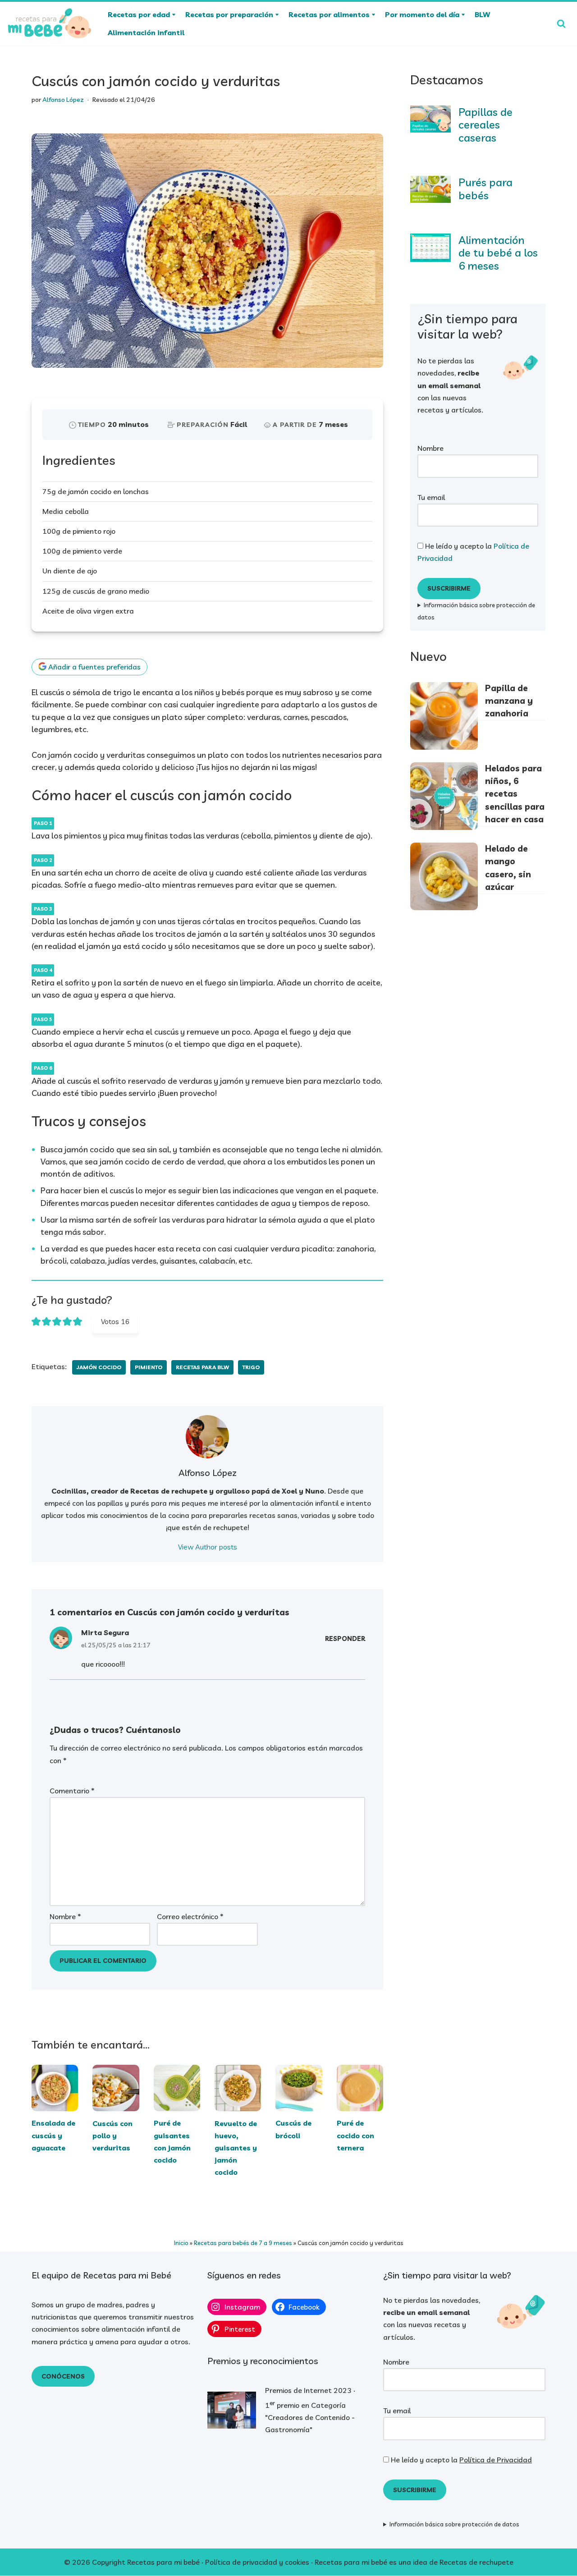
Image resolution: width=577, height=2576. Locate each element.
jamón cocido (99, 1367)
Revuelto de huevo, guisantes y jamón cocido (236, 2147)
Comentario (72, 1791)
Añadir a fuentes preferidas (94, 667)
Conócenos (63, 2376)
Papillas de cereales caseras (485, 125)
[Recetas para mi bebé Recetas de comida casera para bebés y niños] (50, 23)
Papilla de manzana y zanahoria (509, 701)
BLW (482, 14)
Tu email (431, 497)
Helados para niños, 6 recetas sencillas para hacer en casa (515, 794)
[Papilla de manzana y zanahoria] (444, 717)
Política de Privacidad (496, 2460)
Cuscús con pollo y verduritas (112, 2135)
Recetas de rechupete (476, 2562)
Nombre (65, 1916)
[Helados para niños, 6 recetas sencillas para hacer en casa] (444, 798)
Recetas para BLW (202, 1367)
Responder (345, 1639)
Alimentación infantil (146, 32)
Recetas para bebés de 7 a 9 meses (243, 2243)
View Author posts (208, 1547)
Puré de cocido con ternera (355, 2135)
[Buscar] (561, 23)
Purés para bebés (485, 189)
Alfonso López (63, 100)
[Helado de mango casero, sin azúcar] (444, 878)
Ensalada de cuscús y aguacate (53, 2135)
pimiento (149, 1367)
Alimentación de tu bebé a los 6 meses (498, 253)
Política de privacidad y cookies (257, 2562)
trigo (251, 1367)
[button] (174, 15)
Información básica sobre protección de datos (476, 611)
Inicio (181, 2243)
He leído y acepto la (473, 552)
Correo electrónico (190, 1916)
